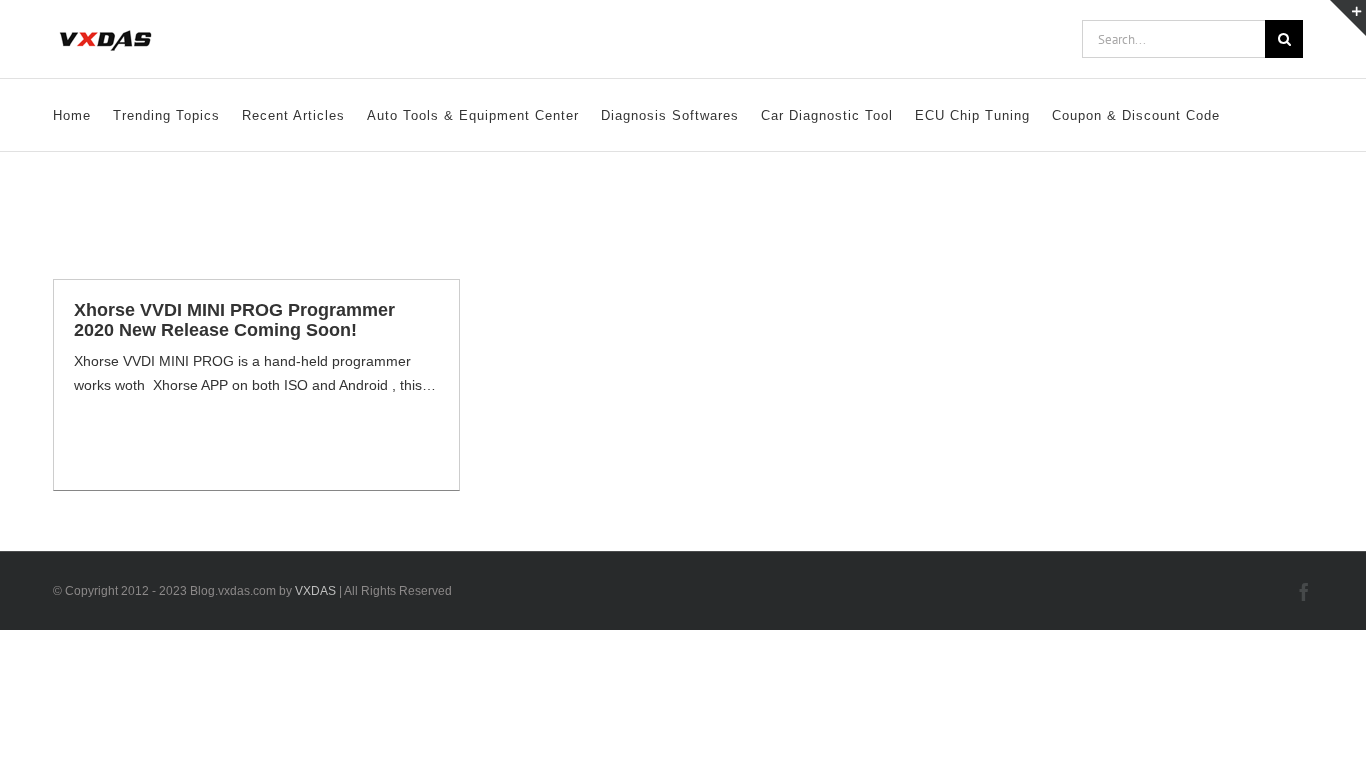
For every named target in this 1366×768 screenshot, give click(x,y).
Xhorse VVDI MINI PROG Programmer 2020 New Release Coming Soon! (234, 320)
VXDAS (315, 591)
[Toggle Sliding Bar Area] (1348, 18)
